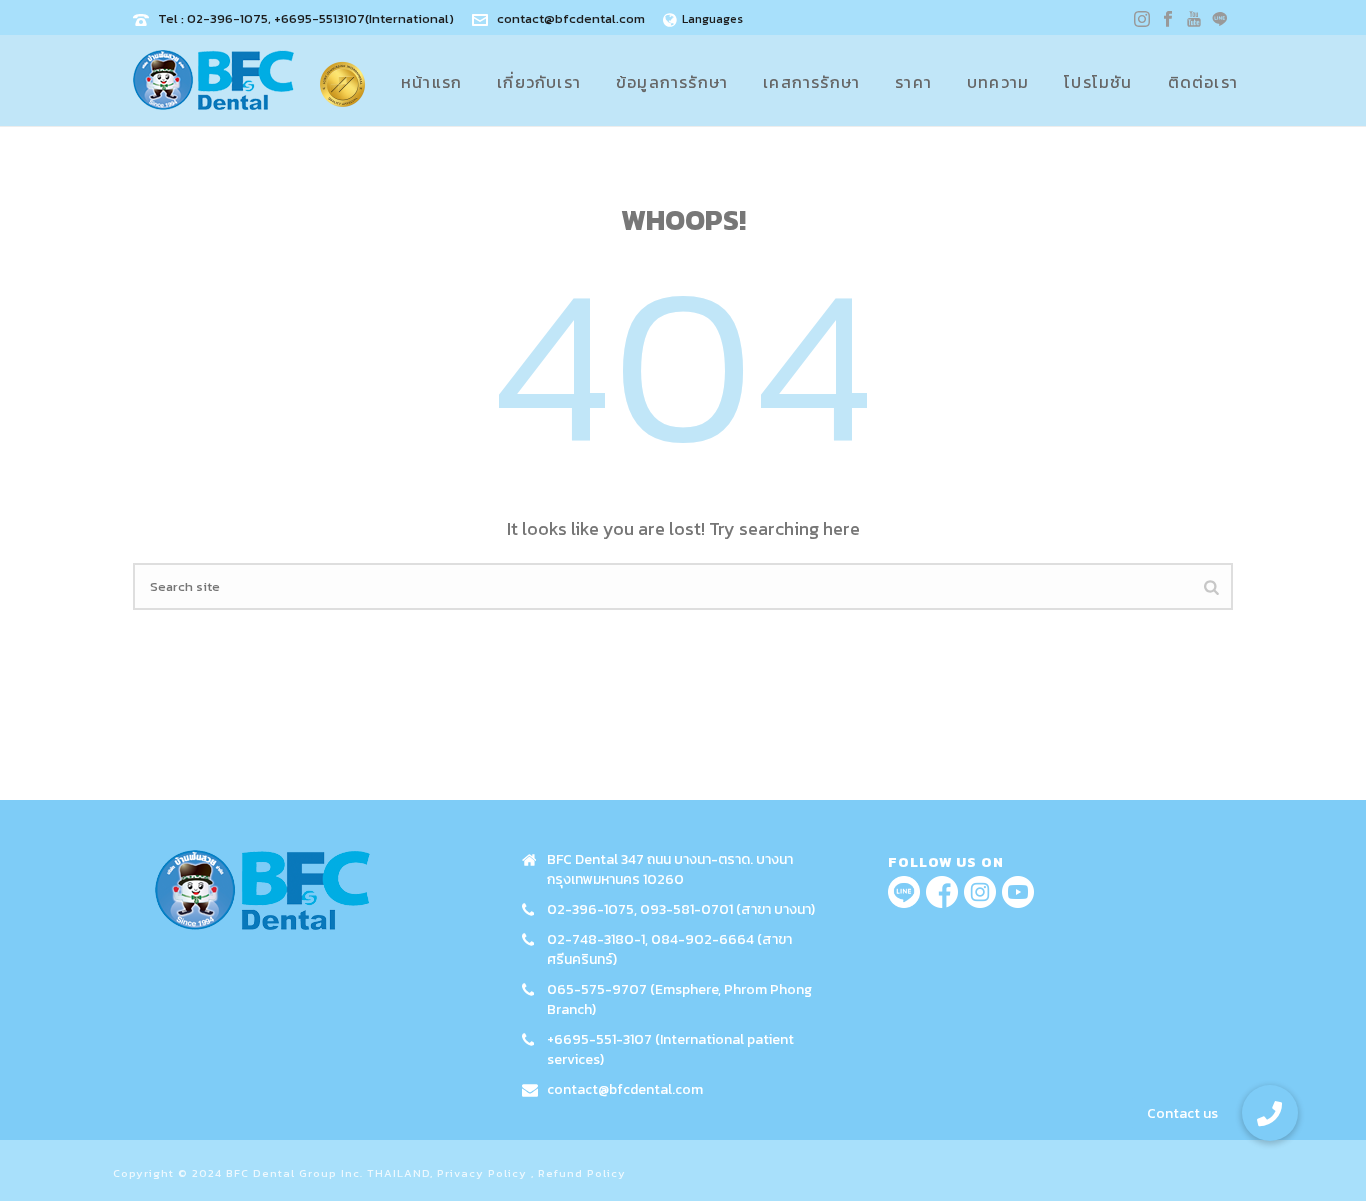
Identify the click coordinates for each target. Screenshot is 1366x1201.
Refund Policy (582, 1173)
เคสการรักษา (811, 82)
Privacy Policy (482, 1173)
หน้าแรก (431, 82)
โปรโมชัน (1098, 82)
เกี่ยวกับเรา (539, 82)
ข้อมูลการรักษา (672, 82)
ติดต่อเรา (1203, 82)
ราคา (913, 82)
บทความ (998, 82)
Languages (712, 19)
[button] (1270, 1113)
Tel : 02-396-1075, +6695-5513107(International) (306, 18)
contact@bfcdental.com (571, 18)
